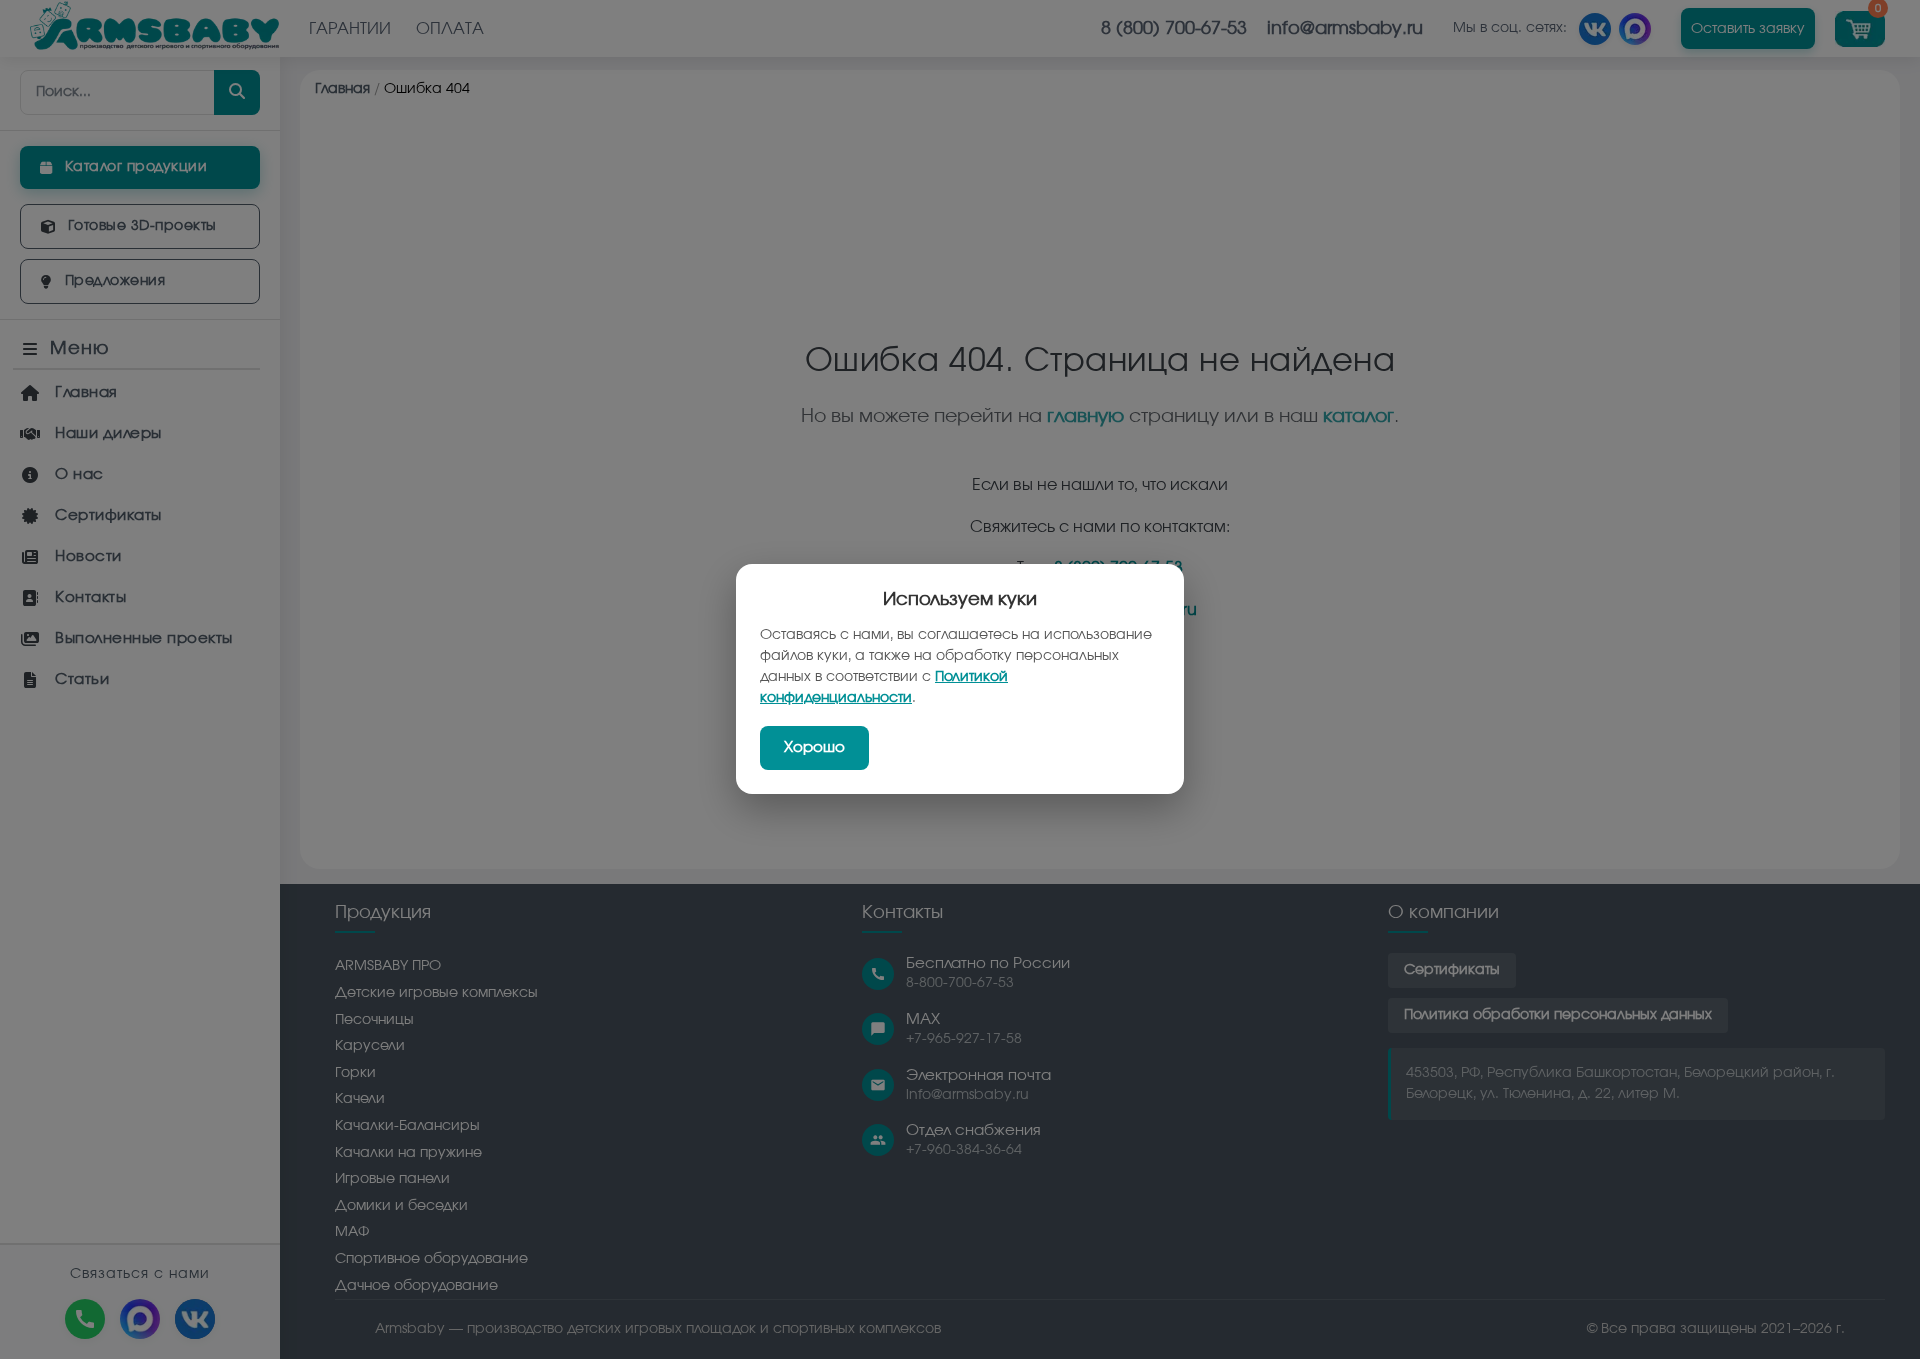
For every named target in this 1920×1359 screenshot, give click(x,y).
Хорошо (814, 748)
